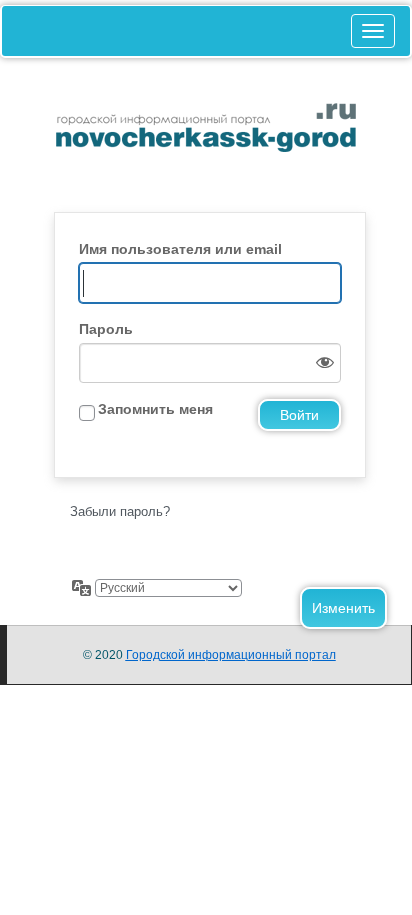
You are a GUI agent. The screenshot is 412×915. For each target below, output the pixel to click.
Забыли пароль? (120, 511)
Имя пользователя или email (180, 249)
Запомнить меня (155, 409)
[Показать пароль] (321, 363)
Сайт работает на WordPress (206, 145)
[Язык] (82, 587)
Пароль (106, 329)
